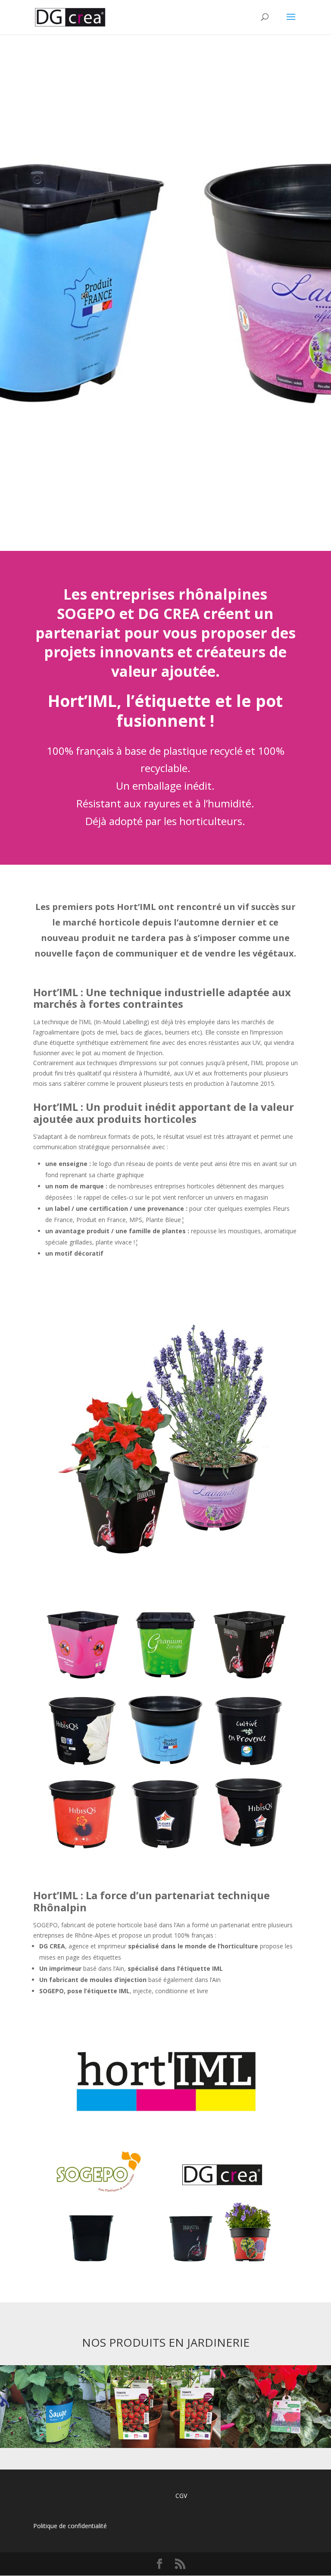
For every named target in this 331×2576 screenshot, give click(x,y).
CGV (181, 2496)
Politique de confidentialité (70, 2526)
